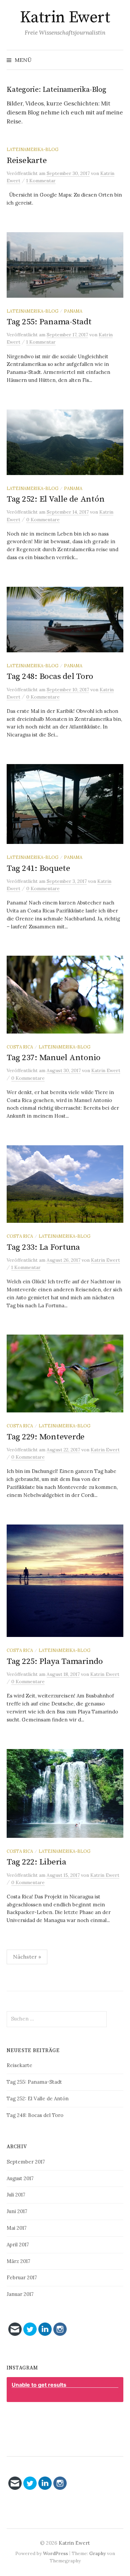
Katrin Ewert (65, 18)
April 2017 (18, 2245)
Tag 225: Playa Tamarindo (55, 1661)
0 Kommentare (43, 520)
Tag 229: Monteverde (46, 1437)
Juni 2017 (17, 2211)
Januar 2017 (20, 2294)
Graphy (97, 2553)
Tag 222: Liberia (36, 1862)
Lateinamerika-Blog (32, 149)
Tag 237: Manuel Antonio (54, 1058)
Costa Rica (20, 1047)
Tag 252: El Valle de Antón (55, 499)
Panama (73, 311)
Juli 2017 (16, 2195)
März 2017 (18, 2261)
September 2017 (26, 2162)
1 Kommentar (41, 181)
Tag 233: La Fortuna (43, 1247)
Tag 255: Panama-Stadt (49, 322)
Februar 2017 (22, 2277)
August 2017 (20, 2178)
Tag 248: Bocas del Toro (50, 676)
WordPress (55, 2553)
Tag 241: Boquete (38, 868)
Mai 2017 (17, 2228)
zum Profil (68, 2418)
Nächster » (27, 1957)
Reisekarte (27, 161)
